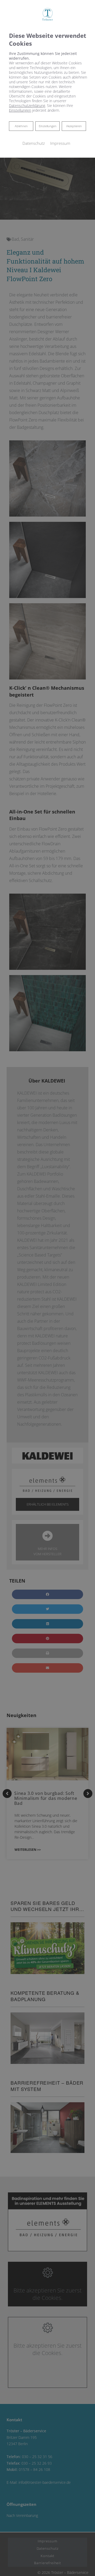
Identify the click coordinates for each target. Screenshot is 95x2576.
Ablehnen (21, 126)
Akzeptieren (74, 126)
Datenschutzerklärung (27, 105)
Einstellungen (48, 126)
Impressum (60, 143)
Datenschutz (34, 143)
